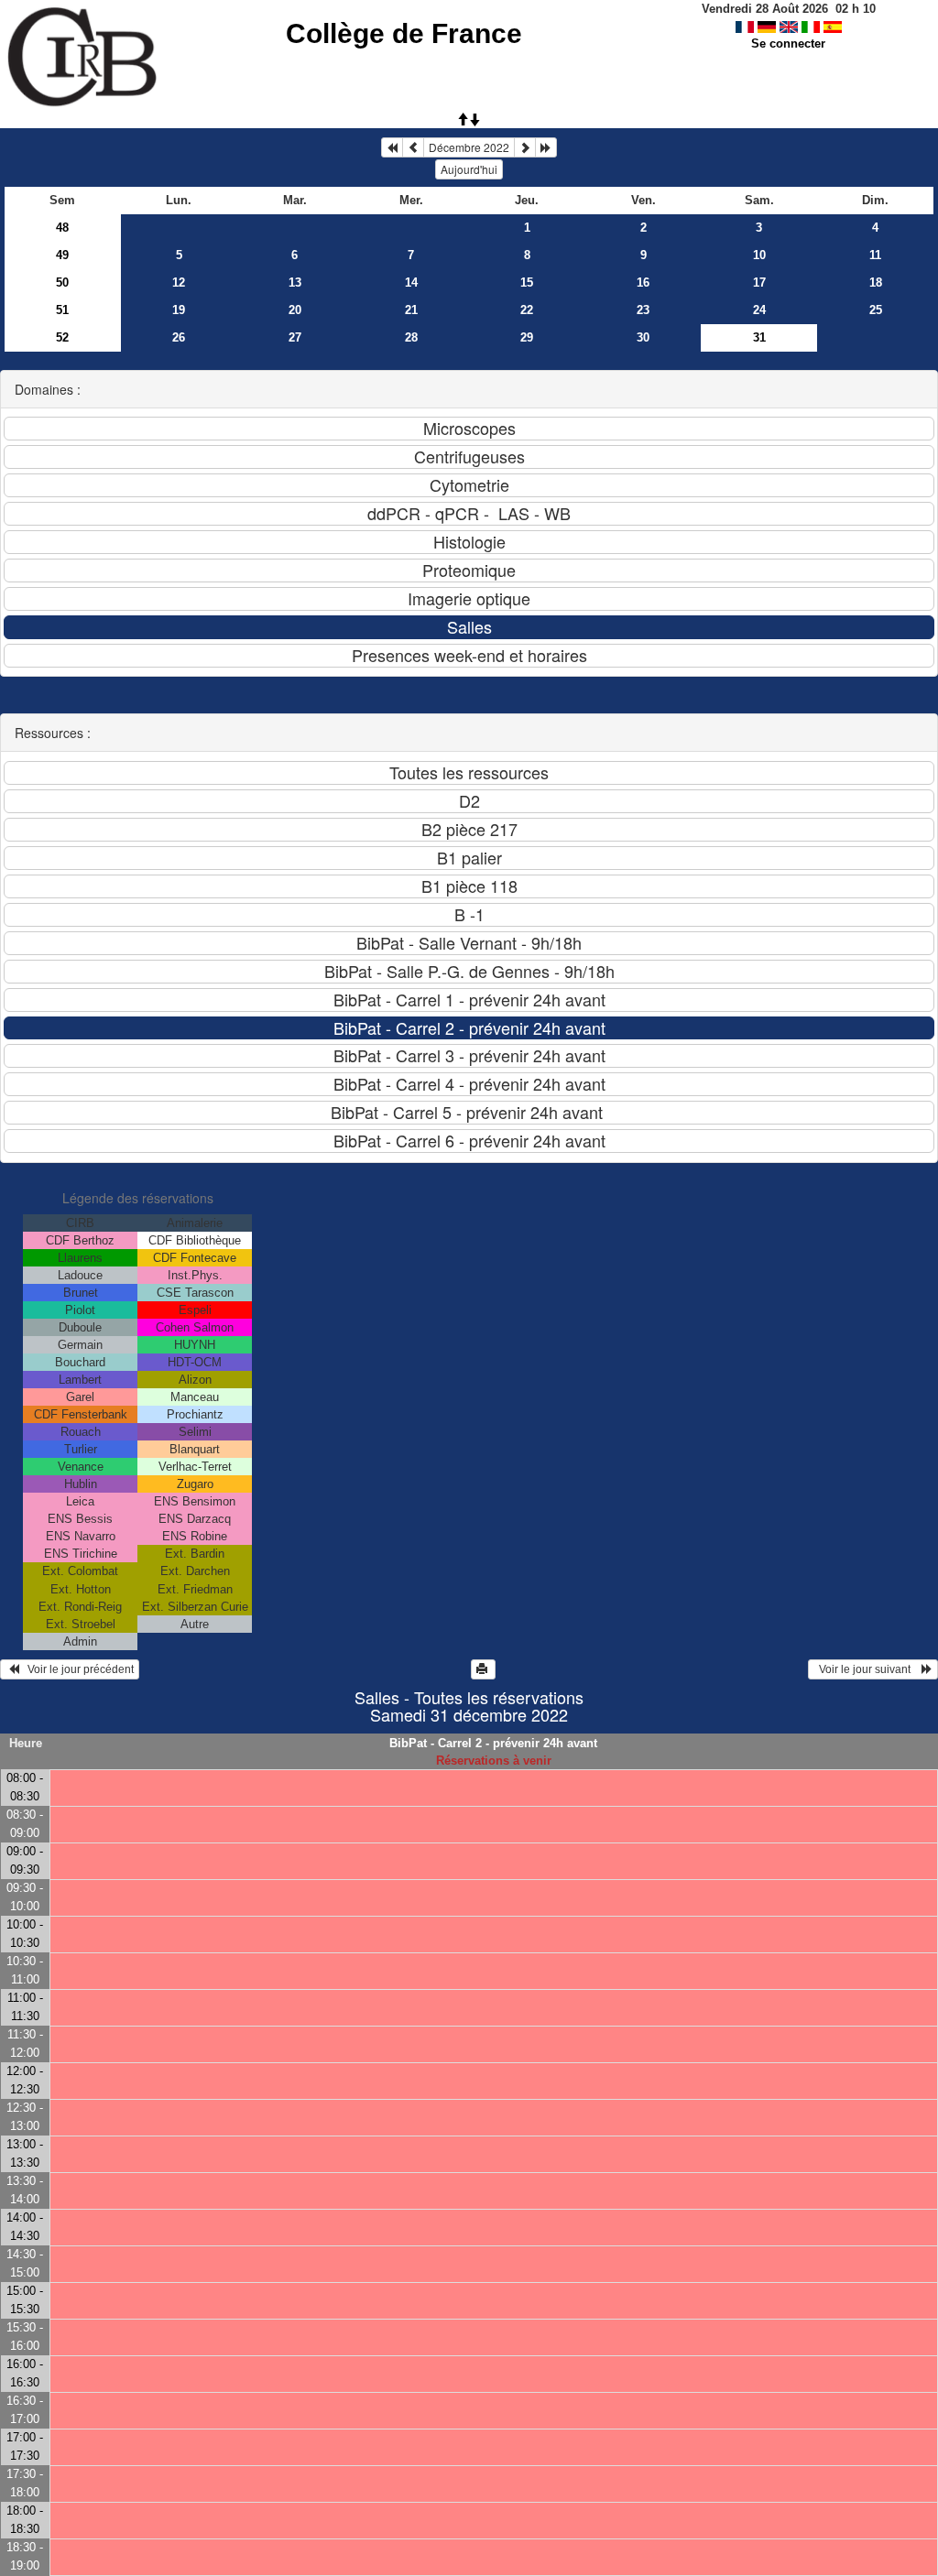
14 (411, 283)
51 (62, 310)
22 (527, 310)
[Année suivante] (546, 147)
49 (62, 255)
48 (62, 228)
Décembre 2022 (469, 147)
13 (295, 283)
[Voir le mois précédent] (413, 147)
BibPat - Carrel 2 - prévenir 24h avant (493, 1743)
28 (411, 337)
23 (643, 310)
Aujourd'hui (469, 169)
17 (759, 283)
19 (179, 310)
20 (295, 310)
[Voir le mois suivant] (525, 147)
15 (527, 283)
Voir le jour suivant (867, 1669)
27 (295, 337)
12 (179, 283)
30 (643, 337)
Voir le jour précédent (76, 1669)
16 (643, 283)
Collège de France (404, 33)
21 (411, 310)
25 (876, 310)
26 (179, 337)
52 (62, 337)
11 (875, 255)
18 (876, 283)
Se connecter (788, 43)
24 (759, 310)
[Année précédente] (392, 147)
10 (759, 255)
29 (527, 337)
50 (62, 283)
